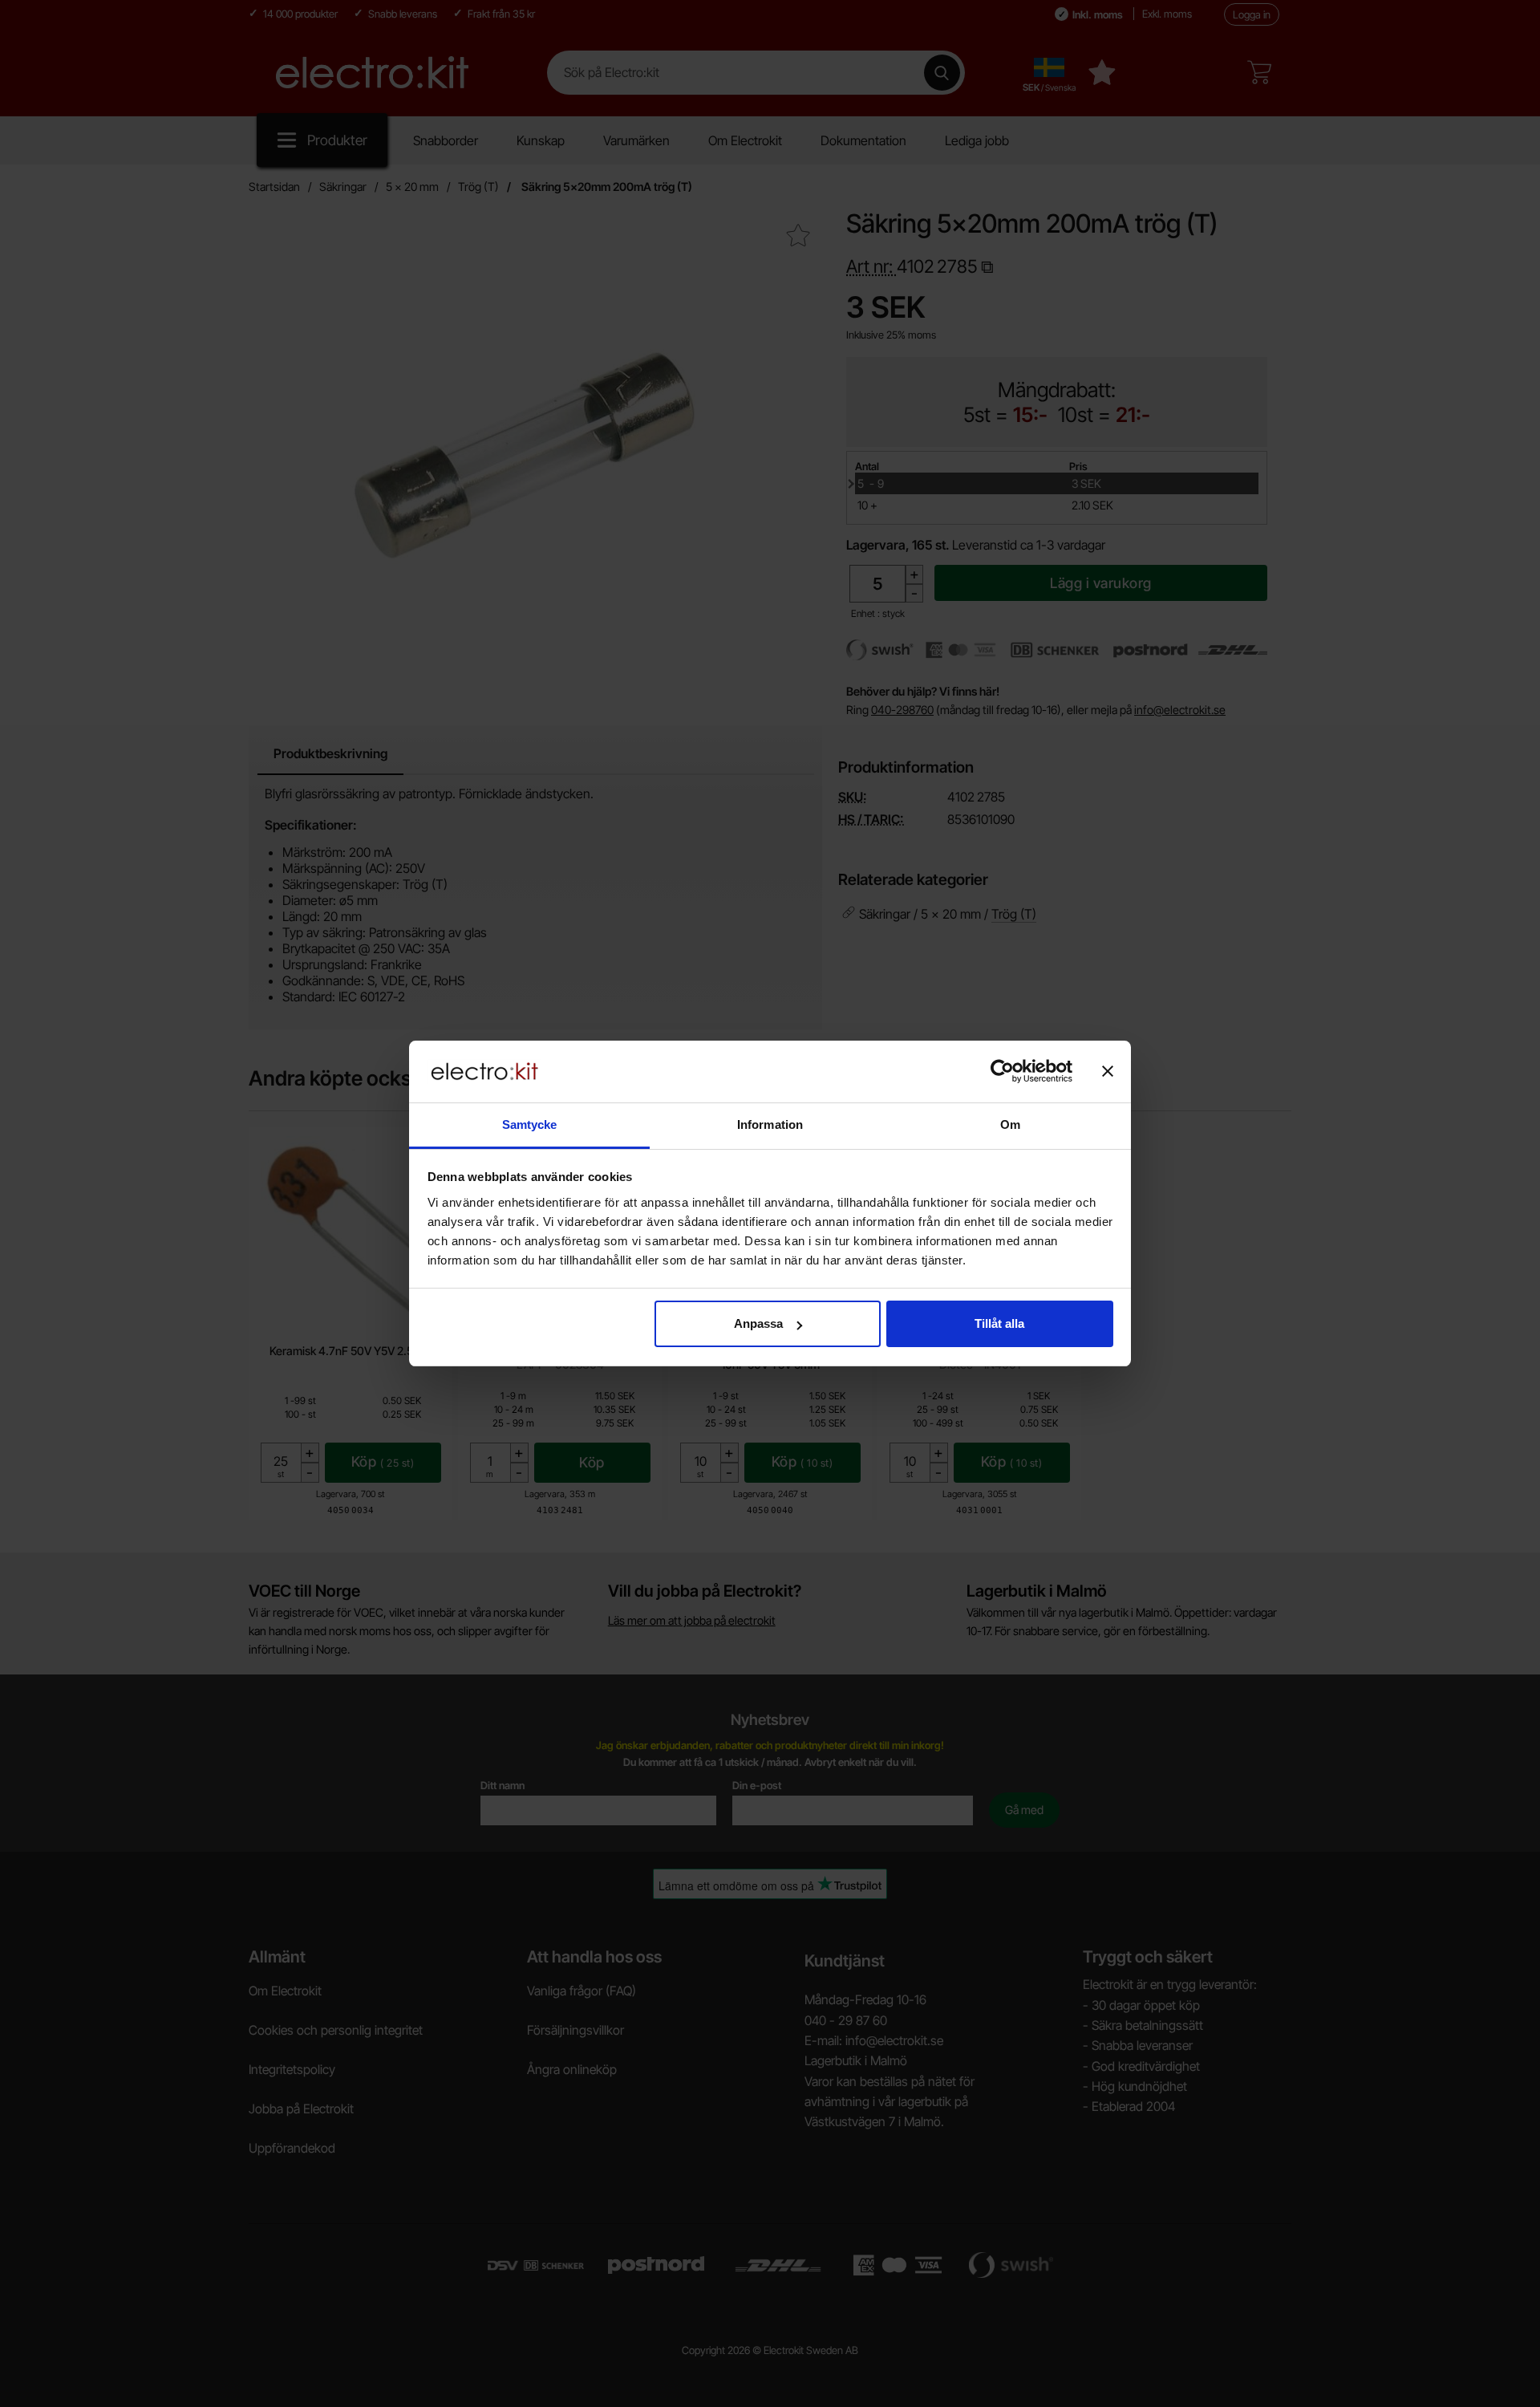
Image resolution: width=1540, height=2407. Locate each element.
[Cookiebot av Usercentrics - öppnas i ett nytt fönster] (1002, 1071)
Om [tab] (1010, 1124)
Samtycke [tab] (530, 1124)
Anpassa (758, 1323)
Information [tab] (770, 1124)
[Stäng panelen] (1108, 1071)
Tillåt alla (999, 1323)
